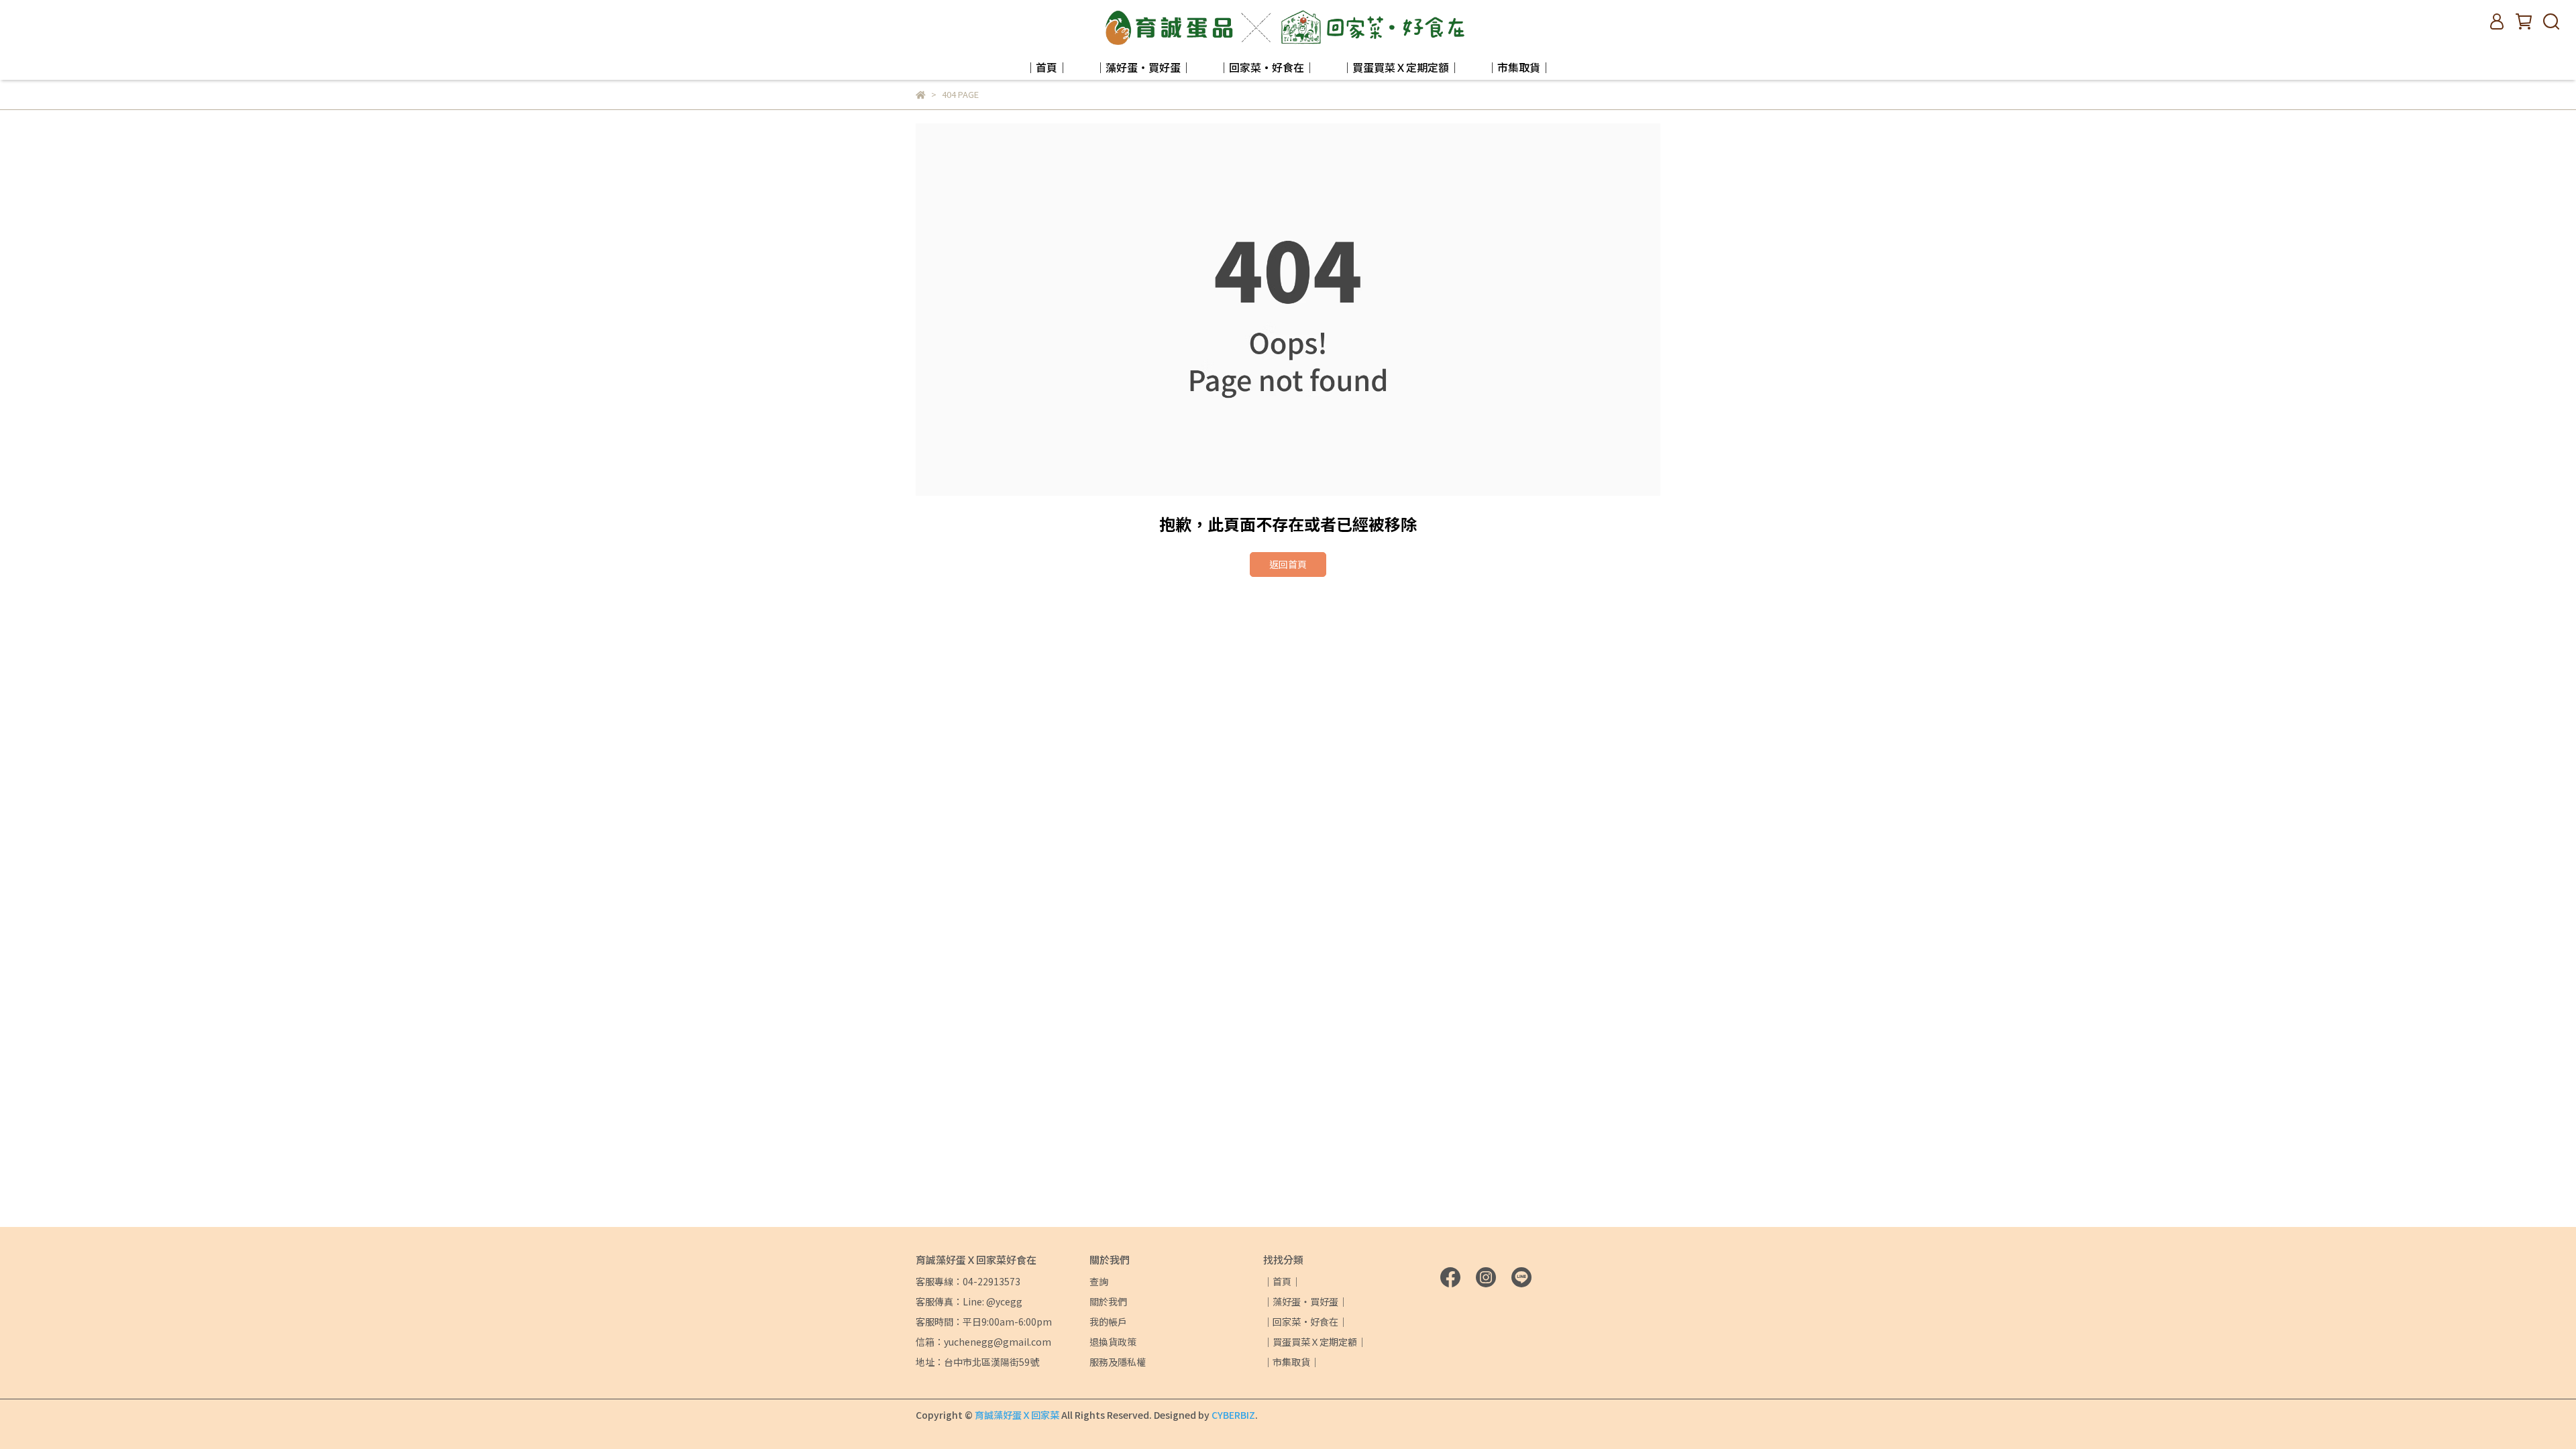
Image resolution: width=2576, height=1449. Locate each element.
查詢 (1099, 1281)
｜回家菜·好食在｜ (1267, 67)
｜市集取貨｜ (1519, 67)
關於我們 (1108, 1301)
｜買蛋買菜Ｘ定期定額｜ (1401, 67)
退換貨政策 (1113, 1342)
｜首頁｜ (1046, 67)
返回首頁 (1288, 564)
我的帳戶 (1108, 1322)
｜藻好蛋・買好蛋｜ (1143, 67)
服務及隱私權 (1118, 1362)
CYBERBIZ (1233, 1415)
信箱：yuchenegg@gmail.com (983, 1342)
